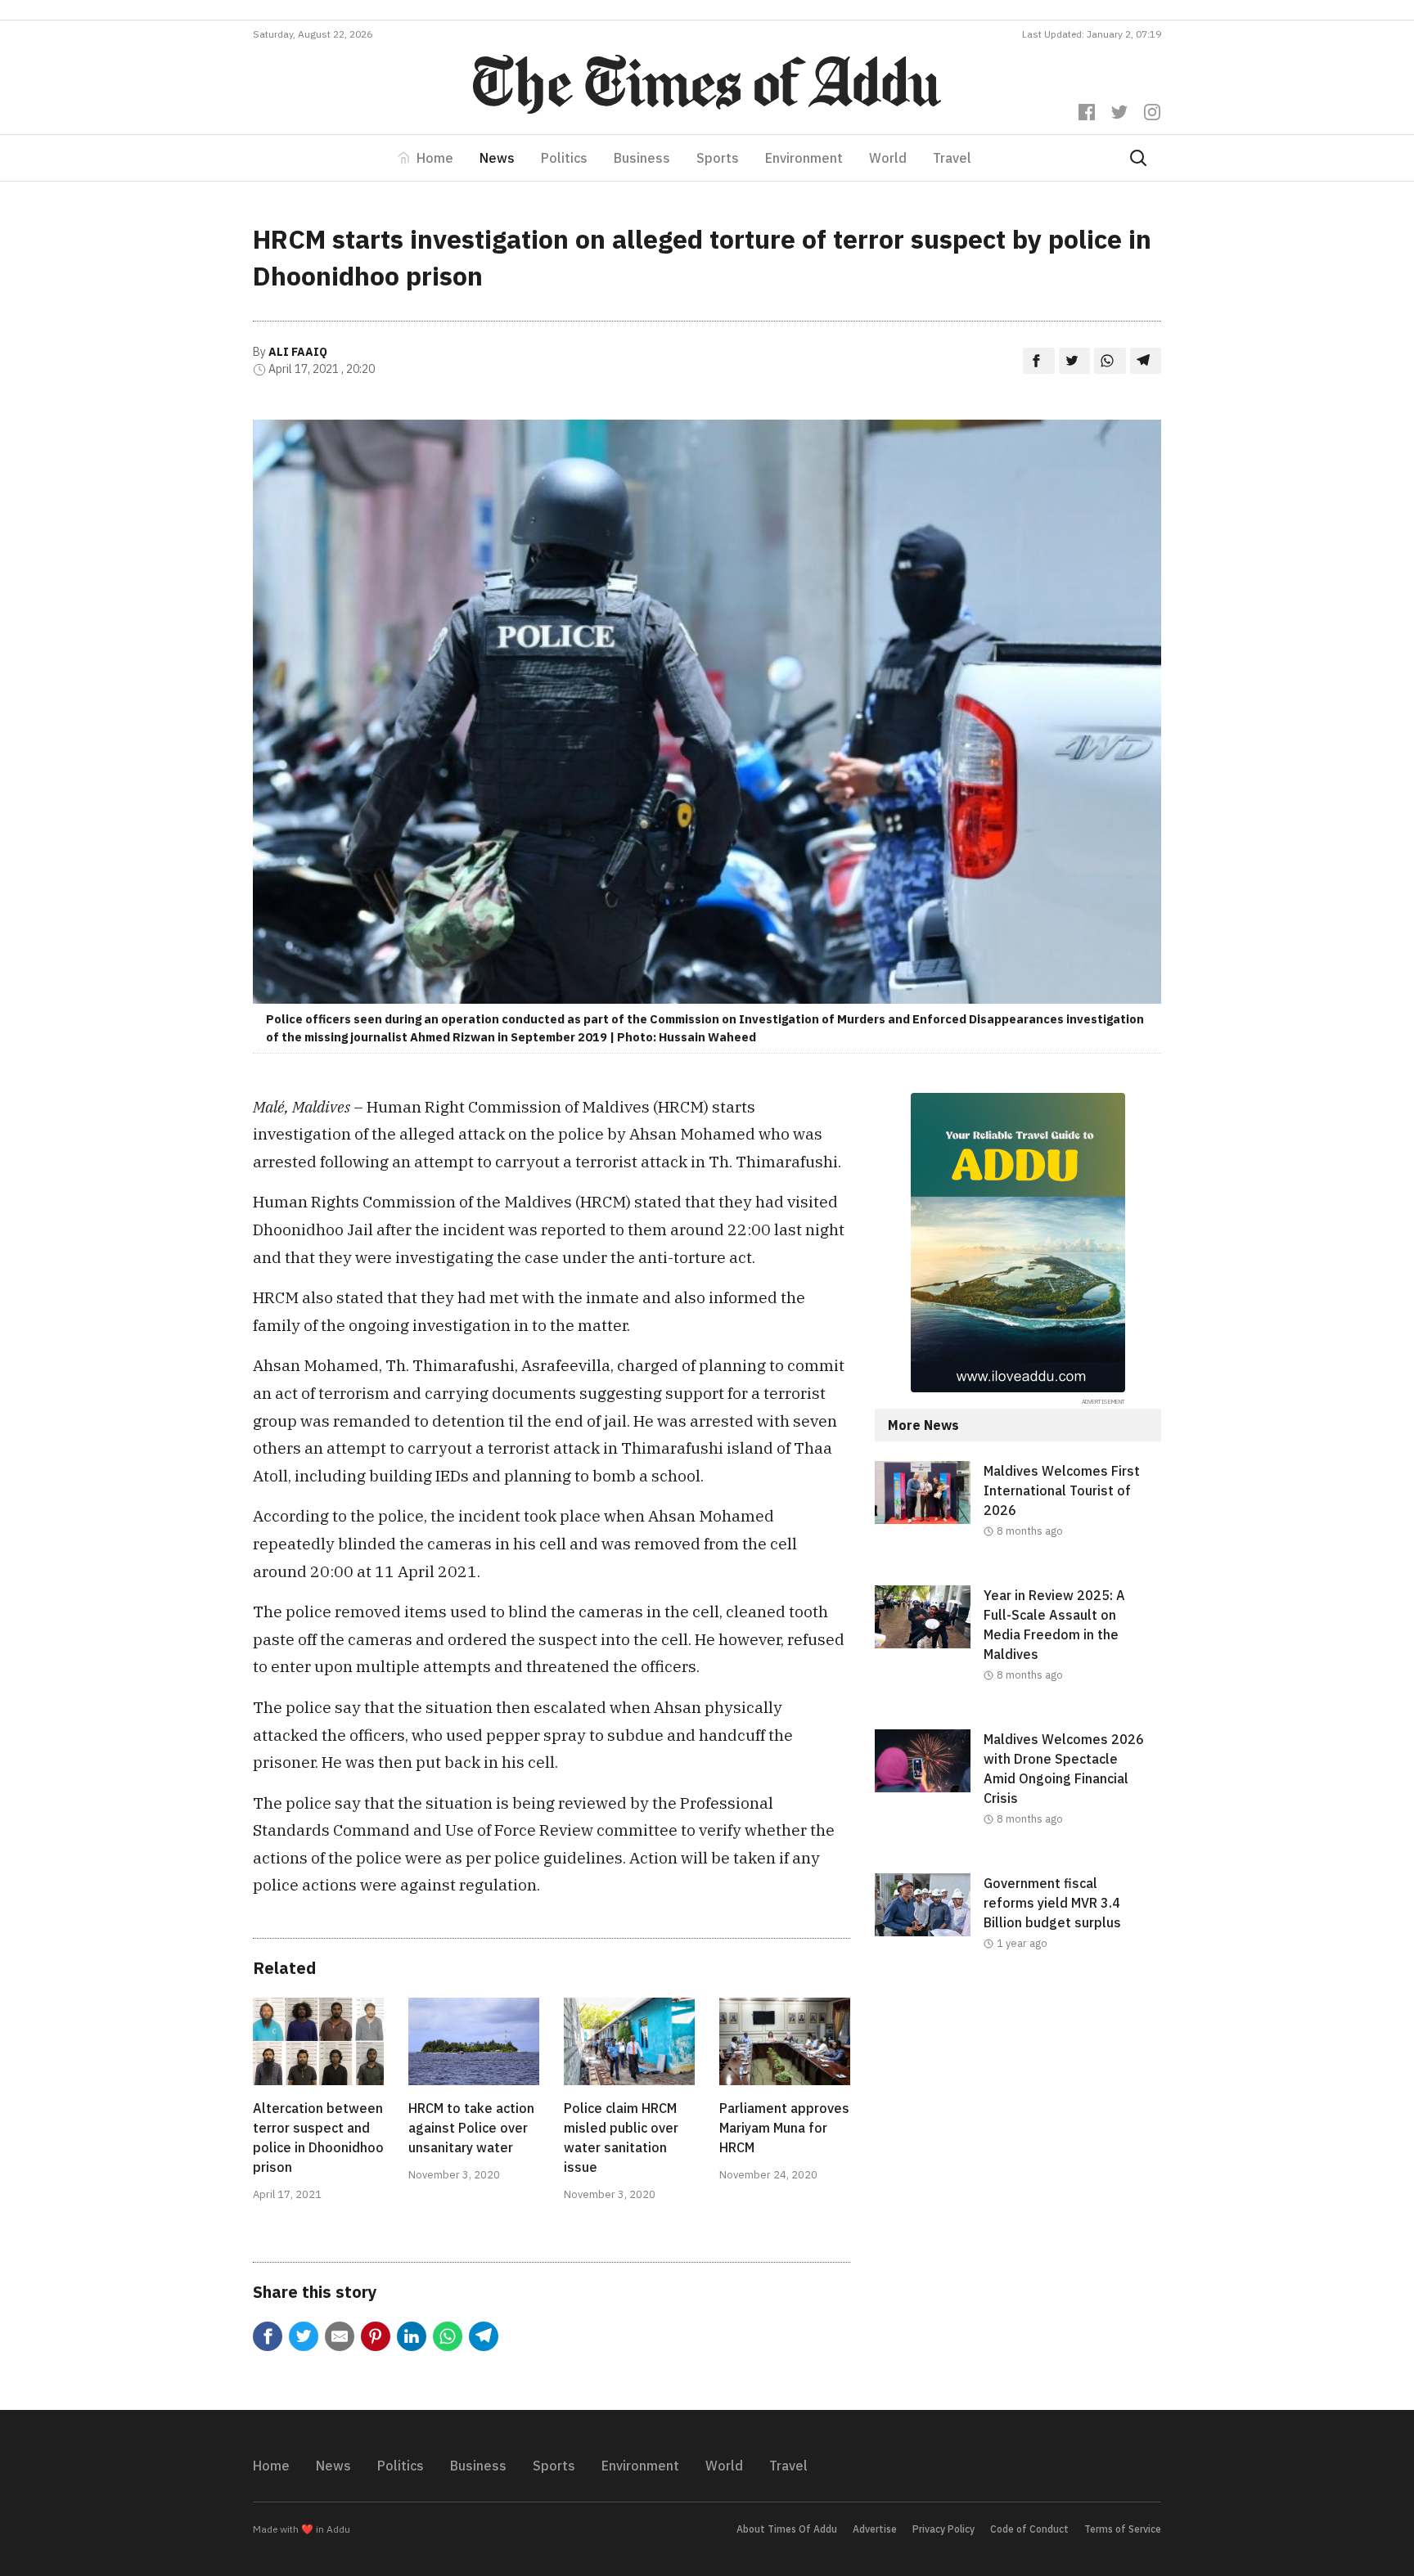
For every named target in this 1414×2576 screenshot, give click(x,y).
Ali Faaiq (298, 352)
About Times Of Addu (787, 2529)
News (497, 158)
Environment (804, 158)
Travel (952, 158)
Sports (718, 158)
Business (642, 158)
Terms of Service (1123, 2529)
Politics (564, 158)
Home (435, 158)
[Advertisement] (1018, 2132)
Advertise (875, 2529)
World (888, 158)
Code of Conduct (1029, 2529)
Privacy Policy (943, 2529)
